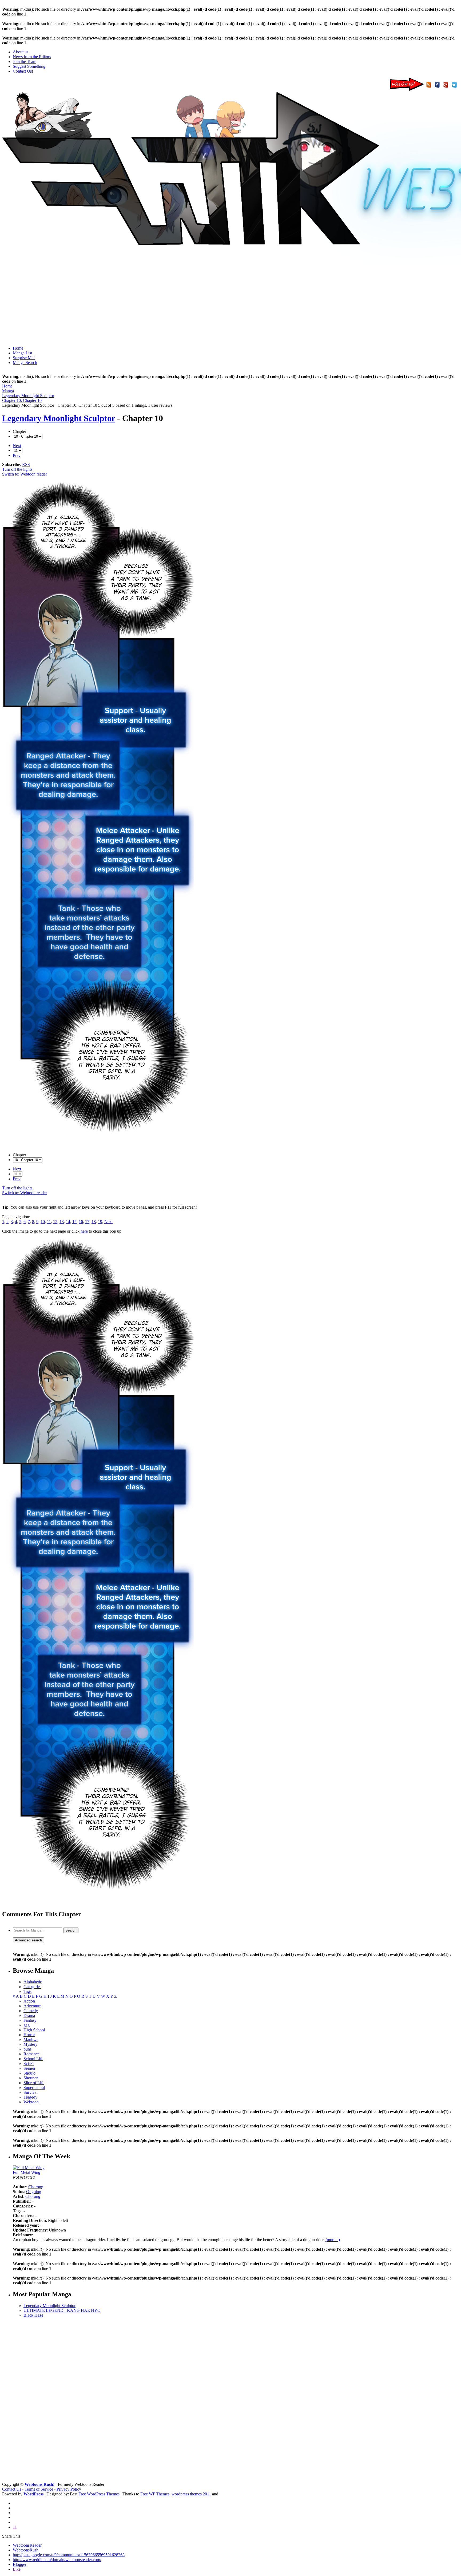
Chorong (36, 2187)
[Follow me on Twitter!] (455, 89)
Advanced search (28, 1940)
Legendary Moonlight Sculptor (59, 418)
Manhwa (31, 2039)
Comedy (31, 2011)
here (84, 1231)
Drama (29, 2015)
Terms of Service (39, 2489)
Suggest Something (29, 66)
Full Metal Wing (27, 2172)
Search (71, 1930)
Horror (29, 2035)
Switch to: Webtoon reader (25, 474)
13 (62, 1222)
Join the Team (25, 62)
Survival (31, 2092)
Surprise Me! (24, 358)
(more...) (333, 2240)
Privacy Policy (69, 2489)
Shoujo (29, 2073)
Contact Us (12, 2489)
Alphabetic (33, 1982)
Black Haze (33, 2315)
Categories (32, 1987)
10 (43, 1222)
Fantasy (30, 2020)
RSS (26, 464)
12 (55, 1222)
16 (81, 1222)
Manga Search (25, 363)
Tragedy (30, 2097)
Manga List (22, 353)
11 (49, 1222)
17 (87, 1222)
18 (94, 1222)
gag (27, 2025)
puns (27, 2049)
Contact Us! (23, 71)
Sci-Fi (29, 2063)
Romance (31, 2054)
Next (17, 446)
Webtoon (31, 2102)
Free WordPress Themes (99, 2494)
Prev (17, 455)
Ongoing (34, 2192)
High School (34, 2030)
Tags (27, 1991)
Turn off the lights (17, 469)
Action (29, 2001)
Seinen (29, 2068)
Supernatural (34, 2088)
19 (100, 1222)
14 (68, 1222)
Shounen (31, 2078)
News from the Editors (32, 57)
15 (74, 1222)
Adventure (32, 2006)
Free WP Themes (155, 2494)
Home (18, 348)
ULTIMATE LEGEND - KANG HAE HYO (62, 2310)
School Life (33, 2059)
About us (21, 52)
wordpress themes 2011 (191, 2494)
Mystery (30, 2044)
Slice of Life (34, 2083)
